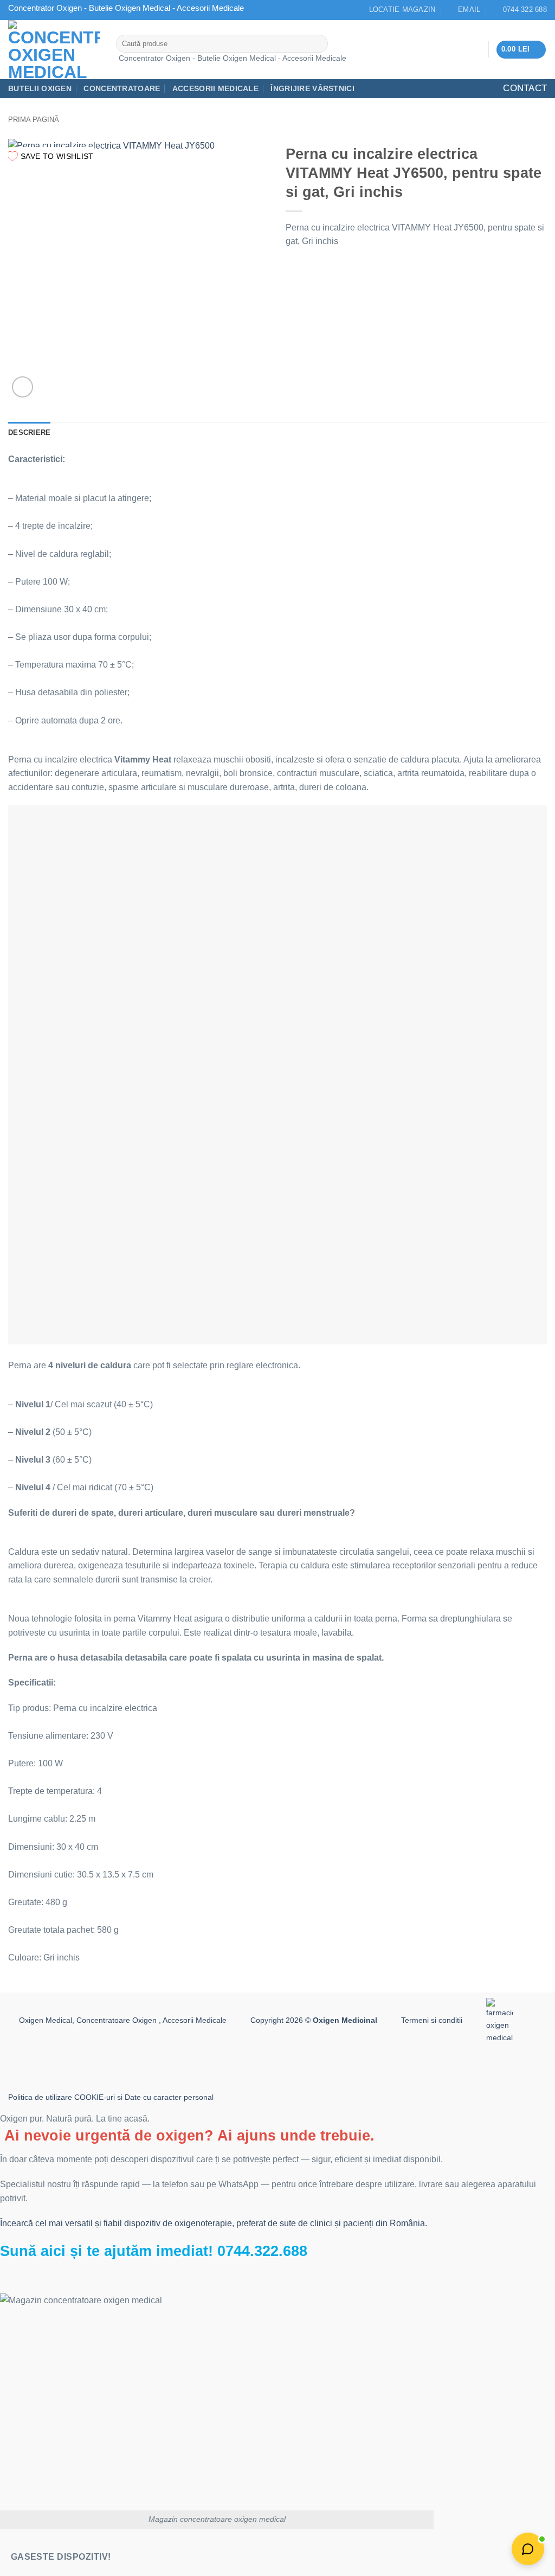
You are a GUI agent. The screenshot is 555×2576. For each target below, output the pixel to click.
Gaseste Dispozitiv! (61, 2557)
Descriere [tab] (29, 432)
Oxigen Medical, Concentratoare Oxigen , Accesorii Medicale (123, 2020)
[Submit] (317, 44)
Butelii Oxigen (40, 88)
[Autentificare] (476, 49)
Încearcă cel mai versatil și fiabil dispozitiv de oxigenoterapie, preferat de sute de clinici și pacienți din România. (214, 2223)
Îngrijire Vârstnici (312, 88)
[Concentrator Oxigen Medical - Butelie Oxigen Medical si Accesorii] (54, 50)
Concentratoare (122, 88)
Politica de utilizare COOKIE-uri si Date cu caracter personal (111, 2097)
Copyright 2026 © (314, 2020)
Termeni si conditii (432, 2020)
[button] (521, 50)
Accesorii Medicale (215, 88)
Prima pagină (34, 120)
